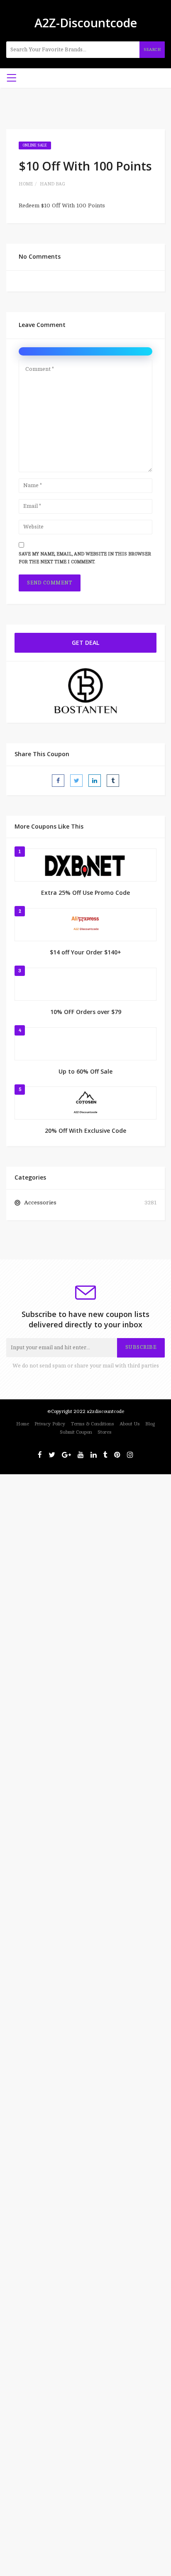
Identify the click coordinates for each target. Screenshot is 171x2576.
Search (152, 49)
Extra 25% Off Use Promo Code (85, 893)
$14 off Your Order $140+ (85, 952)
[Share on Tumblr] (113, 781)
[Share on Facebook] (58, 781)
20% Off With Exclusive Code (85, 1131)
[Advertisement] (85, 1560)
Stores (105, 1432)
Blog (150, 1424)
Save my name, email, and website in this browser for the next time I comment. (85, 558)
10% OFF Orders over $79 (86, 1012)
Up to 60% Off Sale (85, 1071)
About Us (130, 1424)
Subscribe (141, 1347)
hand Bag (53, 184)
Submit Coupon (76, 1432)
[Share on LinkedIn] (95, 781)
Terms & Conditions (93, 1424)
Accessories (40, 1203)
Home (26, 184)
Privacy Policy (50, 1424)
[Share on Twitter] (76, 781)
